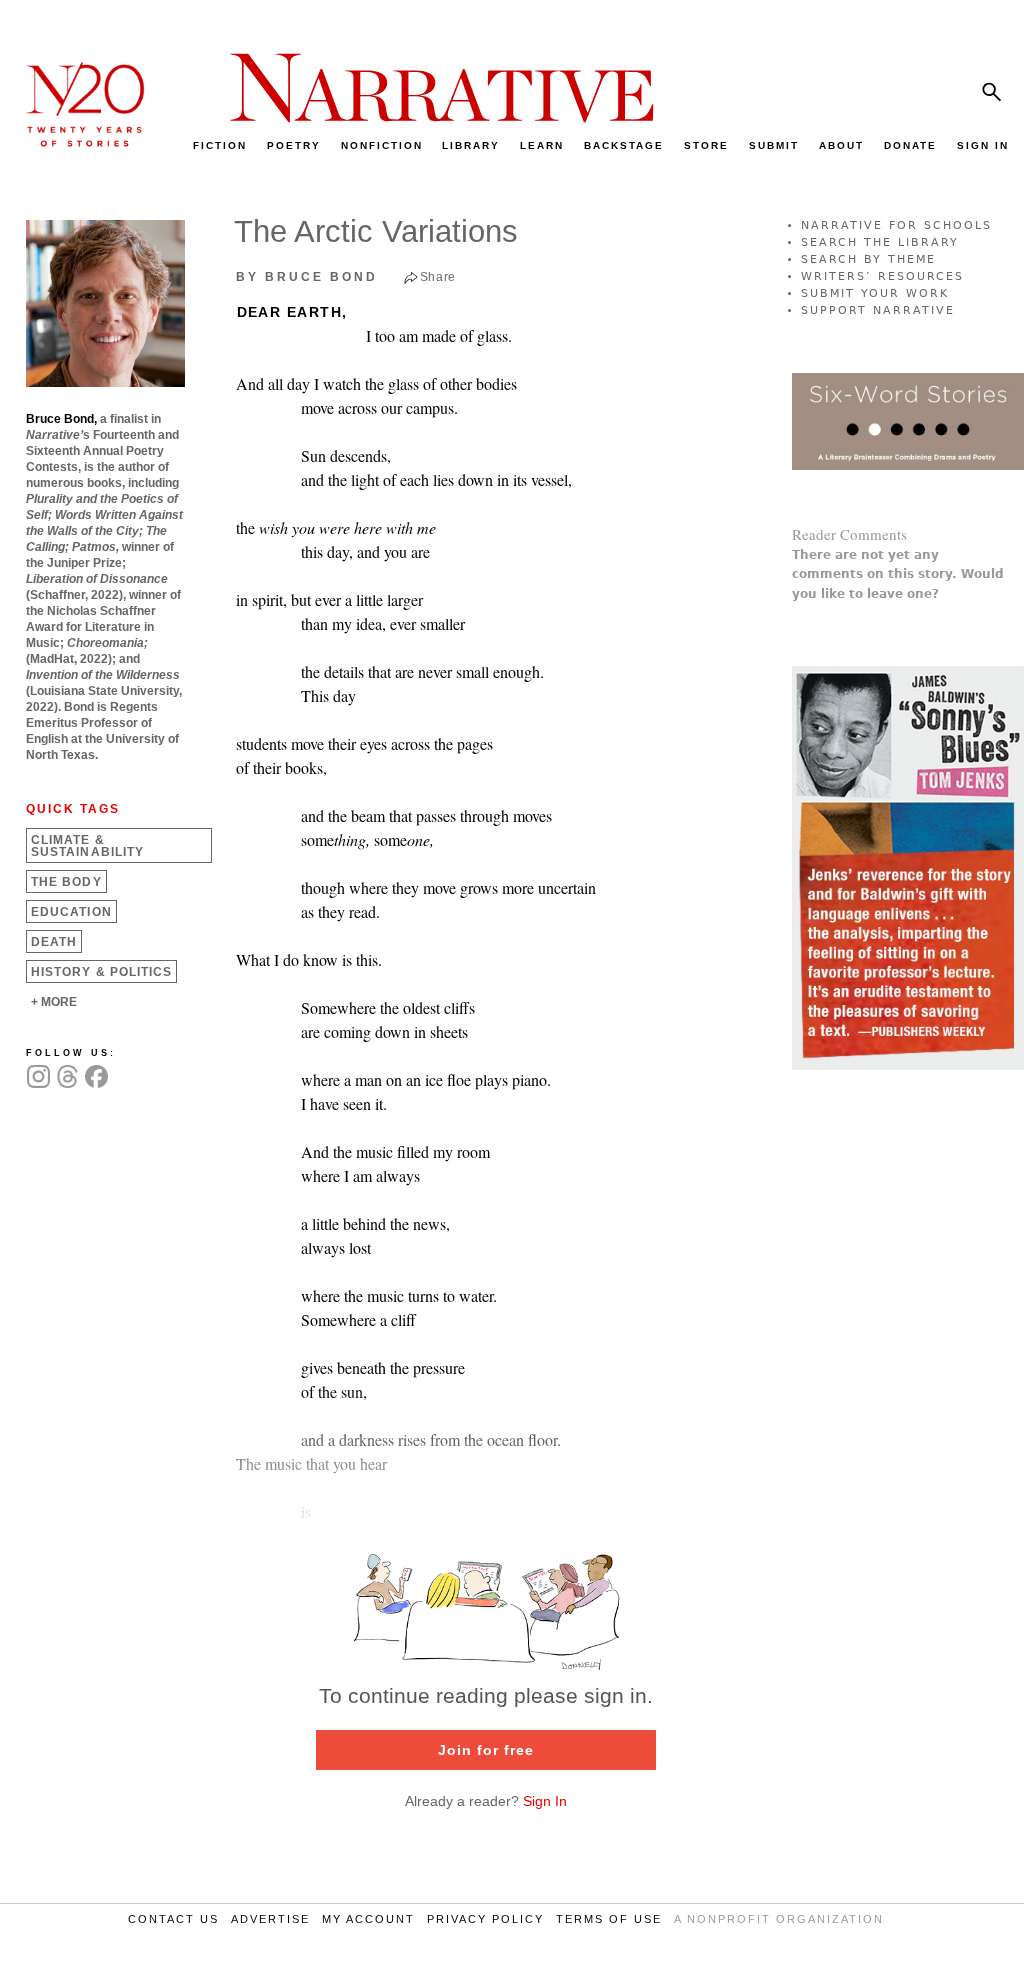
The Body (66, 882)
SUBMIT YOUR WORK (875, 293)
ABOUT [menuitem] (841, 145)
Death (54, 942)
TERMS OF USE (609, 1919)
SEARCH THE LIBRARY (880, 242)
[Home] (75, 141)
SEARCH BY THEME (868, 259)
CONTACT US (173, 1919)
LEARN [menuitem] (542, 145)
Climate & (87, 846)
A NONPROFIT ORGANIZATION (779, 1919)
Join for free (486, 1750)
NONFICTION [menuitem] (382, 145)
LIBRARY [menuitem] (471, 145)
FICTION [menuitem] (220, 145)
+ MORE (54, 1002)
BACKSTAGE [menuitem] (624, 145)
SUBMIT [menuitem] (774, 145)
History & (101, 972)
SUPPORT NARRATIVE (878, 310)
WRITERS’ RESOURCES (882, 276)
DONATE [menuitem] (910, 145)
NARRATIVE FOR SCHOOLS (896, 225)
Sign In (545, 1801)
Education (71, 912)
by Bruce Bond (307, 277)
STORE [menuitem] (706, 145)
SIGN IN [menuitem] (983, 145)
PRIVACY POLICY (485, 1919)
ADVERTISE (270, 1919)
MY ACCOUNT (368, 1919)
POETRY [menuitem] (294, 145)
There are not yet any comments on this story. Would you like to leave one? (898, 574)
